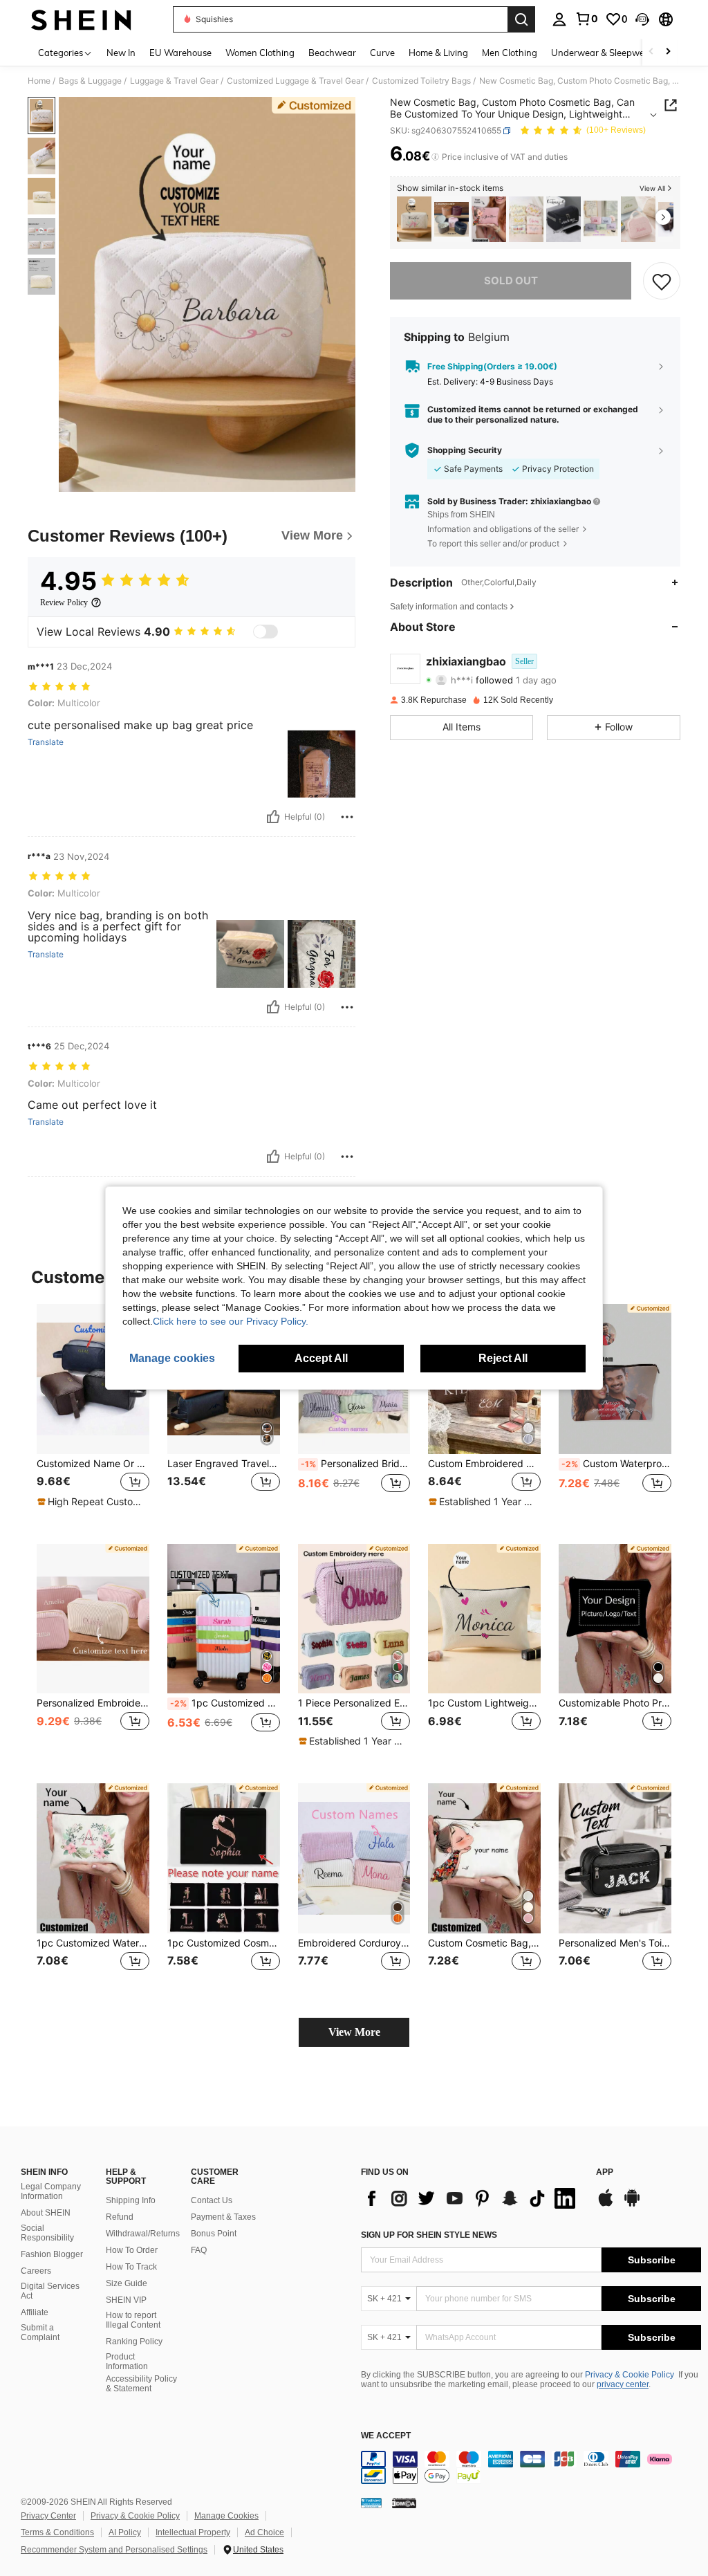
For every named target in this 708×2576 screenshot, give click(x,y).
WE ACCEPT (386, 2436)
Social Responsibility (47, 2233)
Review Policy (64, 602)
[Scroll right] (668, 52)
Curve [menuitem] (382, 53)
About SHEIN (46, 2213)
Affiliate (35, 2312)
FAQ (199, 2250)
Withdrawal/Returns (143, 2234)
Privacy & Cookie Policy (630, 2375)
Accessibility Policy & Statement (141, 2384)
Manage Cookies (226, 2516)
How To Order (132, 2250)
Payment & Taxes (223, 2217)
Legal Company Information (51, 2191)
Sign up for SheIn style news (429, 2235)
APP (605, 2172)
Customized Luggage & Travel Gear (295, 81)
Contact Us (212, 2200)
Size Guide (127, 2283)
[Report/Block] (347, 817)
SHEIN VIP (126, 2300)
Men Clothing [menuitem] (510, 53)
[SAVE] (662, 281)
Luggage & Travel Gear (174, 81)
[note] (91, 1502)
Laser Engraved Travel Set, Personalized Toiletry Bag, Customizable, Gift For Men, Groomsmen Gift (224, 1464)
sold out (511, 280)
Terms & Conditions (57, 2532)
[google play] (632, 2205)
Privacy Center (48, 2516)
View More (354, 2032)
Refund (120, 2217)
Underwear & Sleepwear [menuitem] (602, 53)
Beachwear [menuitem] (332, 53)
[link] (586, 19)
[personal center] (559, 19)
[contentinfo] (531, 2467)
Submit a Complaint (40, 2333)
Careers (36, 2271)
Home (39, 81)
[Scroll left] (651, 52)
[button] (642, 19)
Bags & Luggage (90, 81)
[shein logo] (81, 19)
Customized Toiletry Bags (421, 81)
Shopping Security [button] (465, 450)
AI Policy (125, 2532)
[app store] (606, 2205)
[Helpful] (273, 817)
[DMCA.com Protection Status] (404, 2503)
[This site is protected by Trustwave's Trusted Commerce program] (371, 2503)
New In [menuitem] (121, 53)
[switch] (265, 632)
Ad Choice (264, 2532)
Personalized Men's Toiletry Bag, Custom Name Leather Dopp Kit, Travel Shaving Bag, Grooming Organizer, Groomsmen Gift (615, 1943)
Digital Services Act (50, 2291)
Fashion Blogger (52, 2254)
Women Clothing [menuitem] (260, 53)
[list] (472, 2198)
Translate (46, 742)
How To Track (131, 2267)
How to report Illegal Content (133, 2320)
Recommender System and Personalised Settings (114, 2550)
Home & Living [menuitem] (438, 53)
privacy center (623, 2384)
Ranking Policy (134, 2342)
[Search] (521, 19)
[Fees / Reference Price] (435, 157)
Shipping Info (131, 2200)
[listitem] (414, 220)
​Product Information (127, 2362)
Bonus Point (214, 2234)
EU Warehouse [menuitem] (180, 53)
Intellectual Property (193, 2532)
